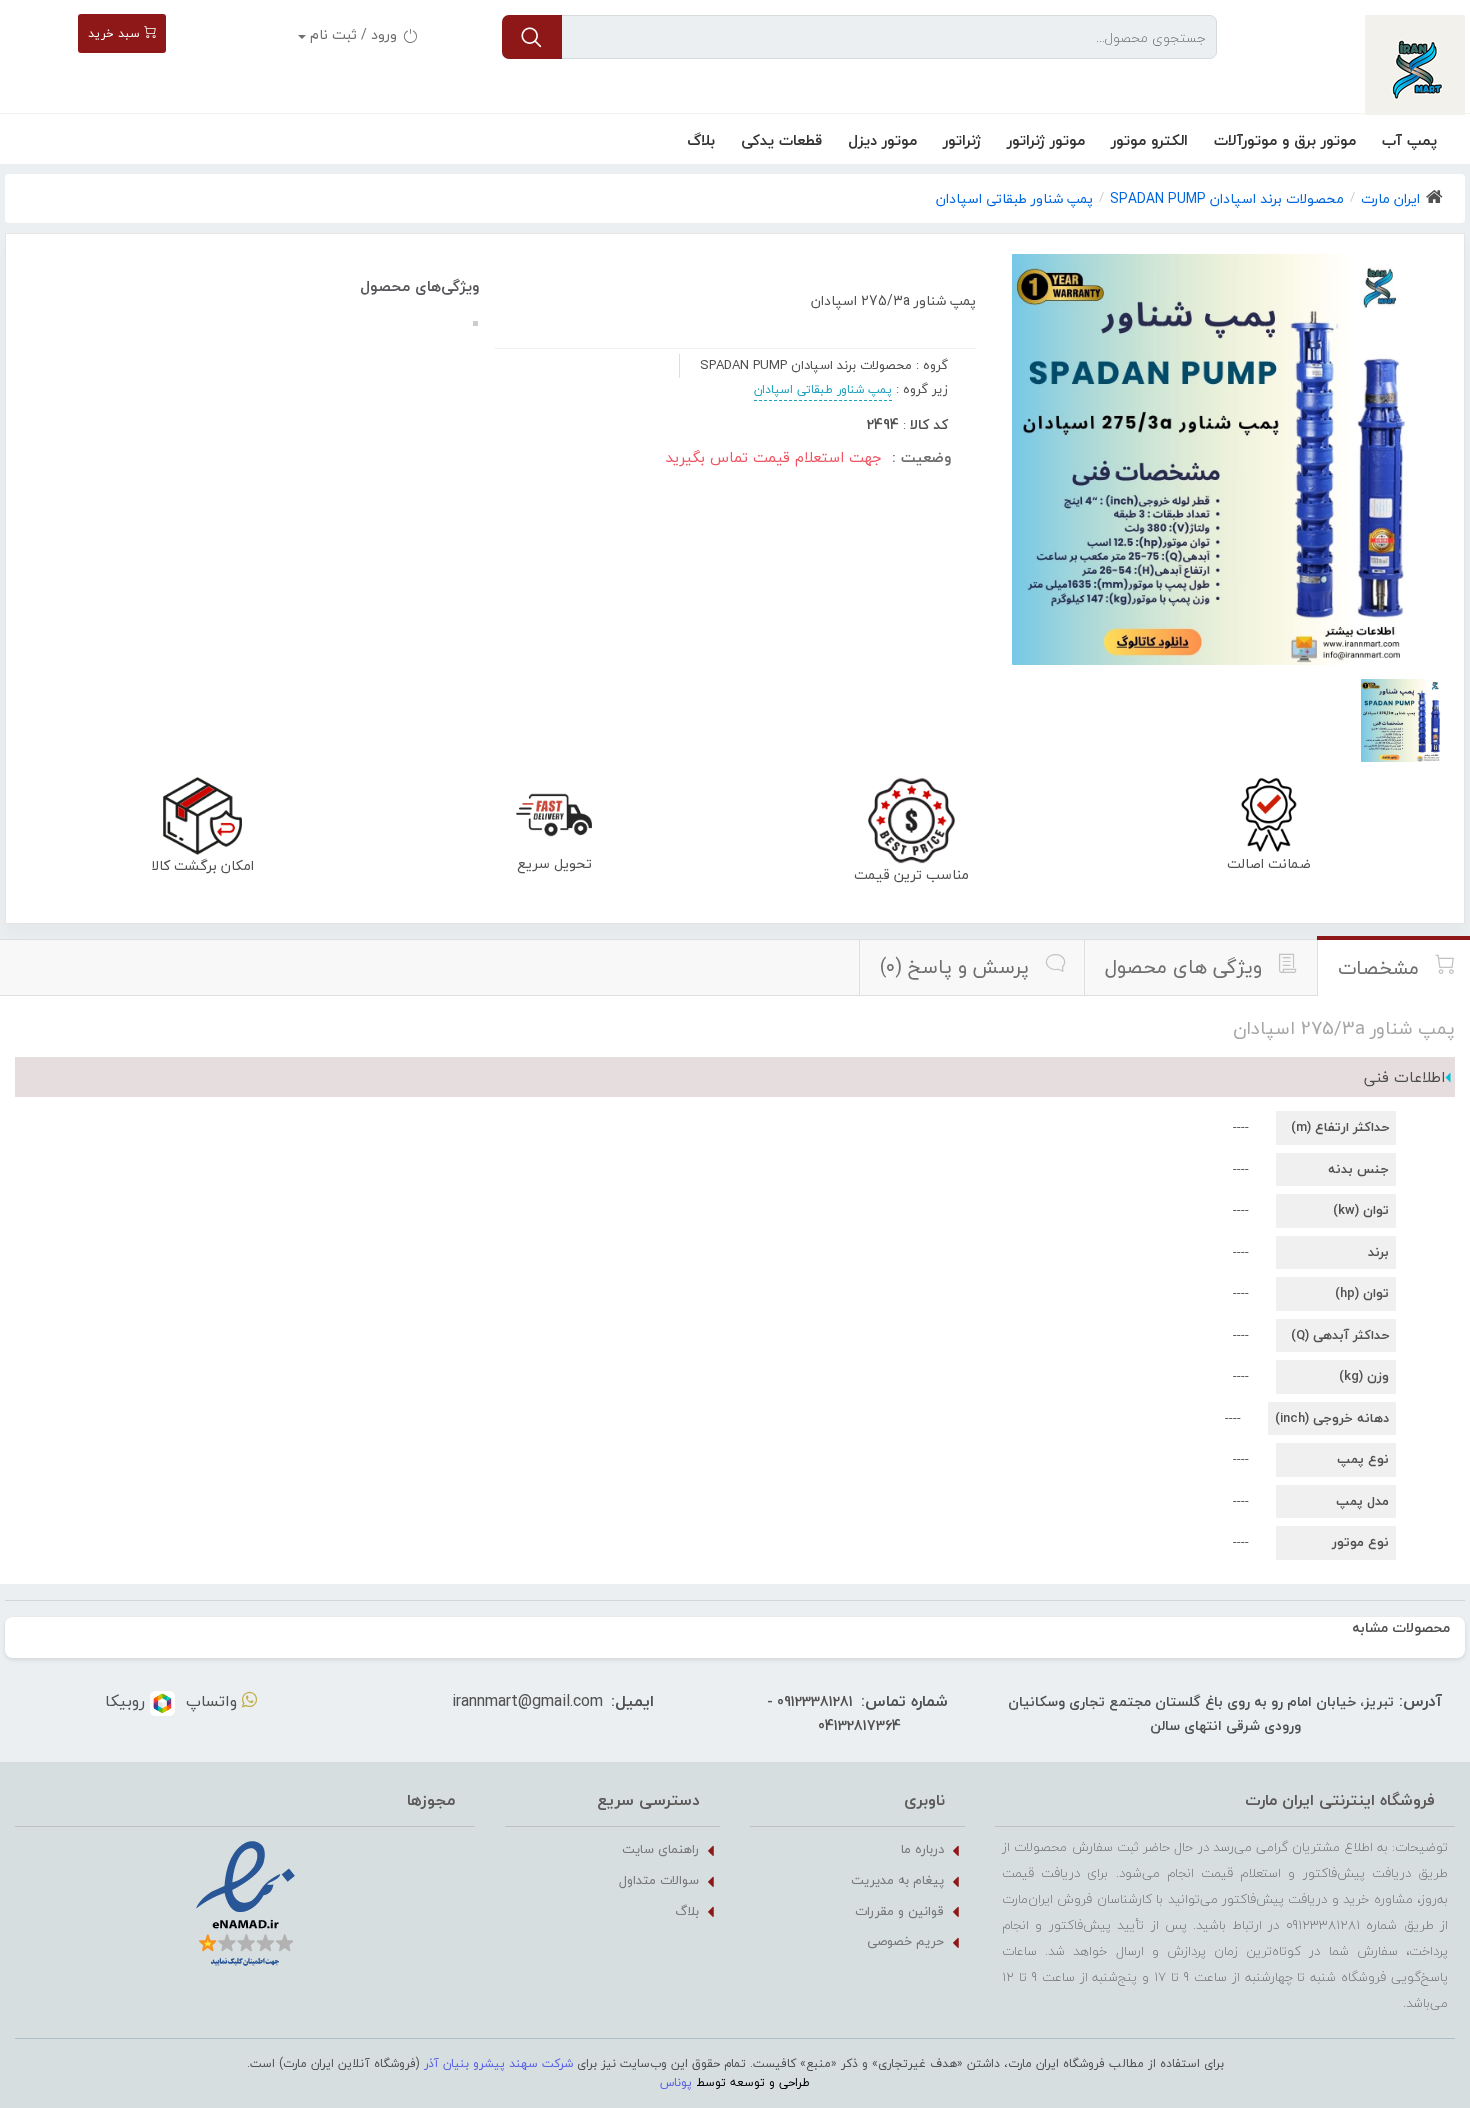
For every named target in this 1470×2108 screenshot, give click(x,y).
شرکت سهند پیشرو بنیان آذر (498, 2063)
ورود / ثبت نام (353, 34)
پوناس (676, 2082)
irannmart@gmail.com (527, 1701)
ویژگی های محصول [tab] (1186, 967)
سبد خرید (116, 33)
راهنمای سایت (660, 1849)
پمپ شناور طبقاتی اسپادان (823, 389)
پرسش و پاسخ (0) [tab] (957, 967)
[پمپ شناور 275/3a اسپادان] (1402, 720)
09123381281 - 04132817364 (834, 1713)
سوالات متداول (659, 1880)
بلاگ (701, 140)
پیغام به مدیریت (897, 1880)
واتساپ (214, 1701)
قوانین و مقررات (899, 1911)
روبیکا (127, 1701)
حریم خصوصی (905, 1941)
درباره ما (922, 1849)
